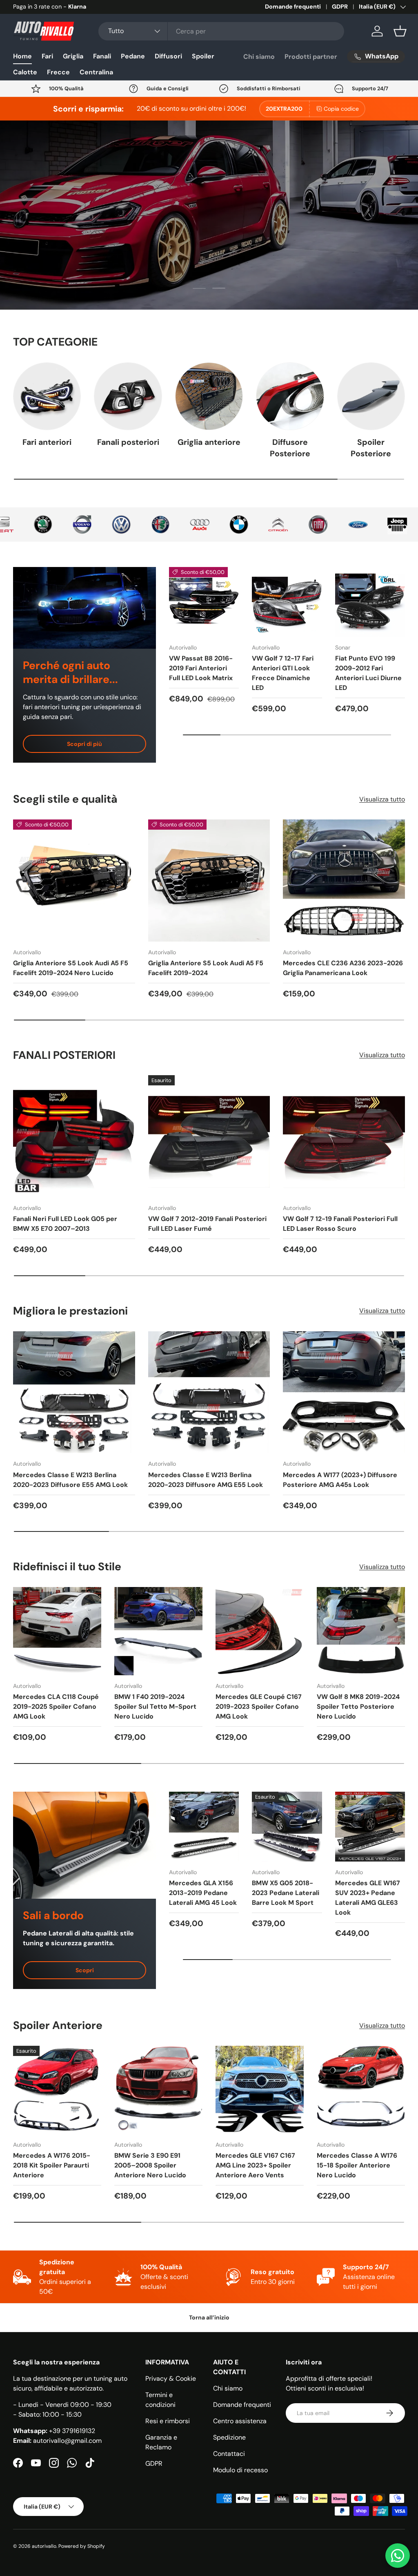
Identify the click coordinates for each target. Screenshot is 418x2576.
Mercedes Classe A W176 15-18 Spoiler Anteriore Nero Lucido (357, 2165)
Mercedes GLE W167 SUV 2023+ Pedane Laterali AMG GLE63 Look (368, 1898)
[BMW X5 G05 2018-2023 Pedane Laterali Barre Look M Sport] (287, 1827)
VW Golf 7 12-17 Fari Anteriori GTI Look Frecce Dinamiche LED (283, 673)
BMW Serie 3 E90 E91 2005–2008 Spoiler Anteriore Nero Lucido (150, 2165)
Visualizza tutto (382, 799)
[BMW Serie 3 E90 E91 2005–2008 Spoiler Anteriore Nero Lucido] (158, 2090)
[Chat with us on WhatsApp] (398, 2556)
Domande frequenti (293, 7)
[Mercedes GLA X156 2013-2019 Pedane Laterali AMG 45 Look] (204, 1827)
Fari (47, 56)
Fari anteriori (47, 442)
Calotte (25, 72)
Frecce (58, 72)
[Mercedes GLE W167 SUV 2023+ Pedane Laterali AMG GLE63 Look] (370, 1827)
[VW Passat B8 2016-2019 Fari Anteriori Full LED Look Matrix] (204, 602)
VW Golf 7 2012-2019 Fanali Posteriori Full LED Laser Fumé (207, 1224)
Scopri (85, 1970)
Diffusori (168, 56)
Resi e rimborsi (168, 2421)
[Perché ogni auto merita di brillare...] (84, 608)
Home (22, 56)
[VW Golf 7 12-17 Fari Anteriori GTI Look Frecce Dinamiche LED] (287, 602)
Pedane (133, 56)
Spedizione (229, 2437)
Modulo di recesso (240, 2470)
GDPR (340, 7)
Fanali (102, 56)
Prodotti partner (311, 57)
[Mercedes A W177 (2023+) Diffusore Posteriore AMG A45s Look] (344, 1392)
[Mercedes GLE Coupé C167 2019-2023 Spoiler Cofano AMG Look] (260, 1631)
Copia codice (341, 109)
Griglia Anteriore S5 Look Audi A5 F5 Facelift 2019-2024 (206, 968)
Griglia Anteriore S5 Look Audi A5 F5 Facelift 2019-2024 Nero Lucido (71, 968)
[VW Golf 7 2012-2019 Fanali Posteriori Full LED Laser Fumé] (209, 1136)
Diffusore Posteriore (290, 448)
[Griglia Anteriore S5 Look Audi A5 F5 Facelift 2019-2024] (209, 881)
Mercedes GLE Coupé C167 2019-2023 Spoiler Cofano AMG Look (259, 1707)
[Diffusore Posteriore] (290, 396)
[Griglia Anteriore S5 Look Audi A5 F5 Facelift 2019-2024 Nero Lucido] (74, 881)
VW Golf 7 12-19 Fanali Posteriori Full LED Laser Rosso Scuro (340, 1224)
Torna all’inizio (209, 2317)
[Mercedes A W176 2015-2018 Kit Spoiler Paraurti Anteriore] (57, 2090)
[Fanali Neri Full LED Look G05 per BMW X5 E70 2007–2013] (74, 1136)
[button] (400, 31)
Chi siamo (259, 57)
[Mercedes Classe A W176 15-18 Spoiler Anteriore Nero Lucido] (361, 2090)
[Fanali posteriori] (128, 396)
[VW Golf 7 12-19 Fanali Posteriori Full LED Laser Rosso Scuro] (344, 1136)
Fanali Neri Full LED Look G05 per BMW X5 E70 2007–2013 (65, 1224)
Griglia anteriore (209, 442)
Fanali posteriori (128, 442)
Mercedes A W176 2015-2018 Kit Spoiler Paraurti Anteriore (52, 2165)
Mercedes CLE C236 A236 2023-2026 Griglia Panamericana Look (343, 968)
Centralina (96, 72)
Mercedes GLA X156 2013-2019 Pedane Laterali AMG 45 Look (203, 1893)
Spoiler (203, 56)
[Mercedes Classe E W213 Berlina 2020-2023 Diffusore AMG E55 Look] (209, 1392)
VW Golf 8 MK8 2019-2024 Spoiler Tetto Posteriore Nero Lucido (358, 1707)
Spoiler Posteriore (371, 448)
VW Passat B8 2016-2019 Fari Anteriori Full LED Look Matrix (201, 668)
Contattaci (229, 2454)
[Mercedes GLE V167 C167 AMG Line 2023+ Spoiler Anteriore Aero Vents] (260, 2090)
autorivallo (44, 2546)
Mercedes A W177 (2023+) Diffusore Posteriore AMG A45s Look (340, 1480)
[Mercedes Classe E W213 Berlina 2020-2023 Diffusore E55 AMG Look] (74, 1392)
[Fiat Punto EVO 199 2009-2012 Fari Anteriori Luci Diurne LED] (370, 602)
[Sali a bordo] (84, 1845)
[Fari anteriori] (47, 396)
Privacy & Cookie (171, 2378)
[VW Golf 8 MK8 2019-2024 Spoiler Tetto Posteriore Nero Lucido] (361, 1631)
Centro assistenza (240, 2421)
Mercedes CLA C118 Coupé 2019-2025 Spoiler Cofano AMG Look (56, 1707)
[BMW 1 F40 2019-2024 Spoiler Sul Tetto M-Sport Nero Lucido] (158, 1631)
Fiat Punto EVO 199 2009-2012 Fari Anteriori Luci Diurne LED (368, 673)
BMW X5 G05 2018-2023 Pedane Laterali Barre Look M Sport (286, 1893)
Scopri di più (84, 744)
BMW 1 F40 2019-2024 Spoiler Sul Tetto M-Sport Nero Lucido (155, 1707)
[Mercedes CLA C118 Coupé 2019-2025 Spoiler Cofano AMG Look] (57, 1631)
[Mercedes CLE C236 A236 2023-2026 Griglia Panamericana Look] (344, 881)
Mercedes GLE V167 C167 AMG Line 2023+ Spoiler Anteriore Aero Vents (255, 2165)
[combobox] (221, 31)
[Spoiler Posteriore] (371, 396)
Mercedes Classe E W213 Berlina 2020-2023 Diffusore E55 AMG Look (70, 1480)
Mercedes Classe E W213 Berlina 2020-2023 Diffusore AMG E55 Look (206, 1480)
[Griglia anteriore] (209, 396)
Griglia (73, 56)
